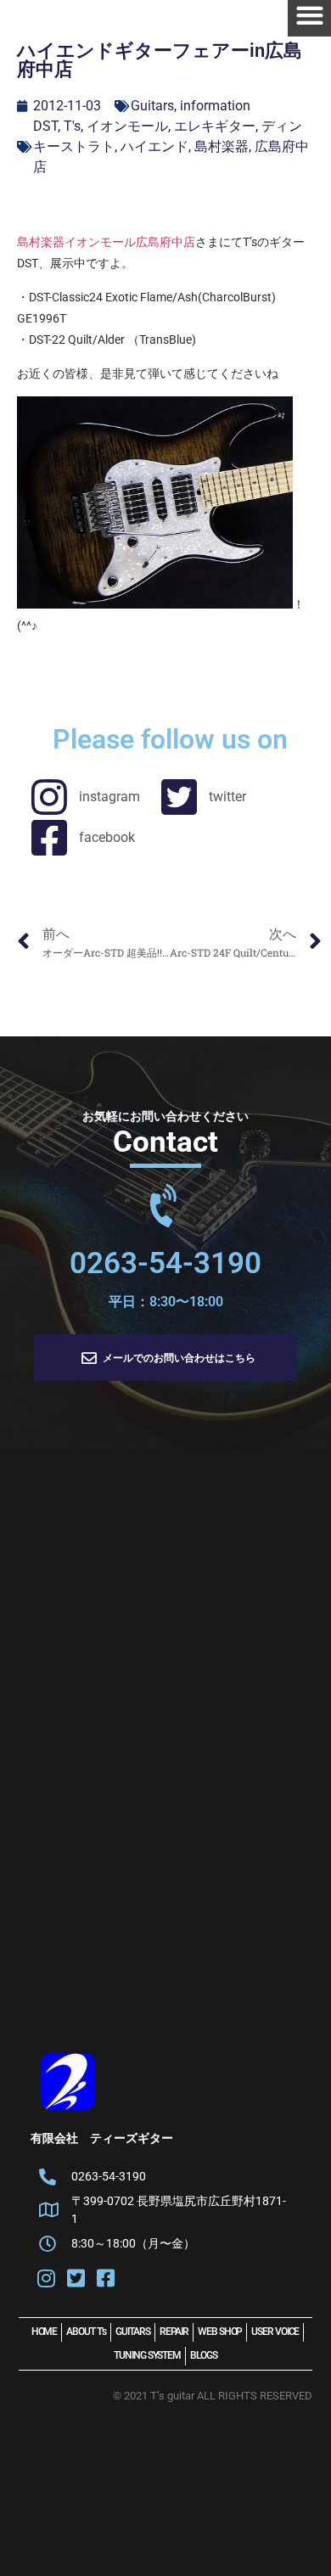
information (215, 106)
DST (45, 126)
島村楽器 (222, 146)
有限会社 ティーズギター (102, 2138)
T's (72, 126)
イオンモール (127, 126)
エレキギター (215, 126)
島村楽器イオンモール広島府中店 (106, 242)
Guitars (152, 106)
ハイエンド (154, 146)
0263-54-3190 (165, 1263)
